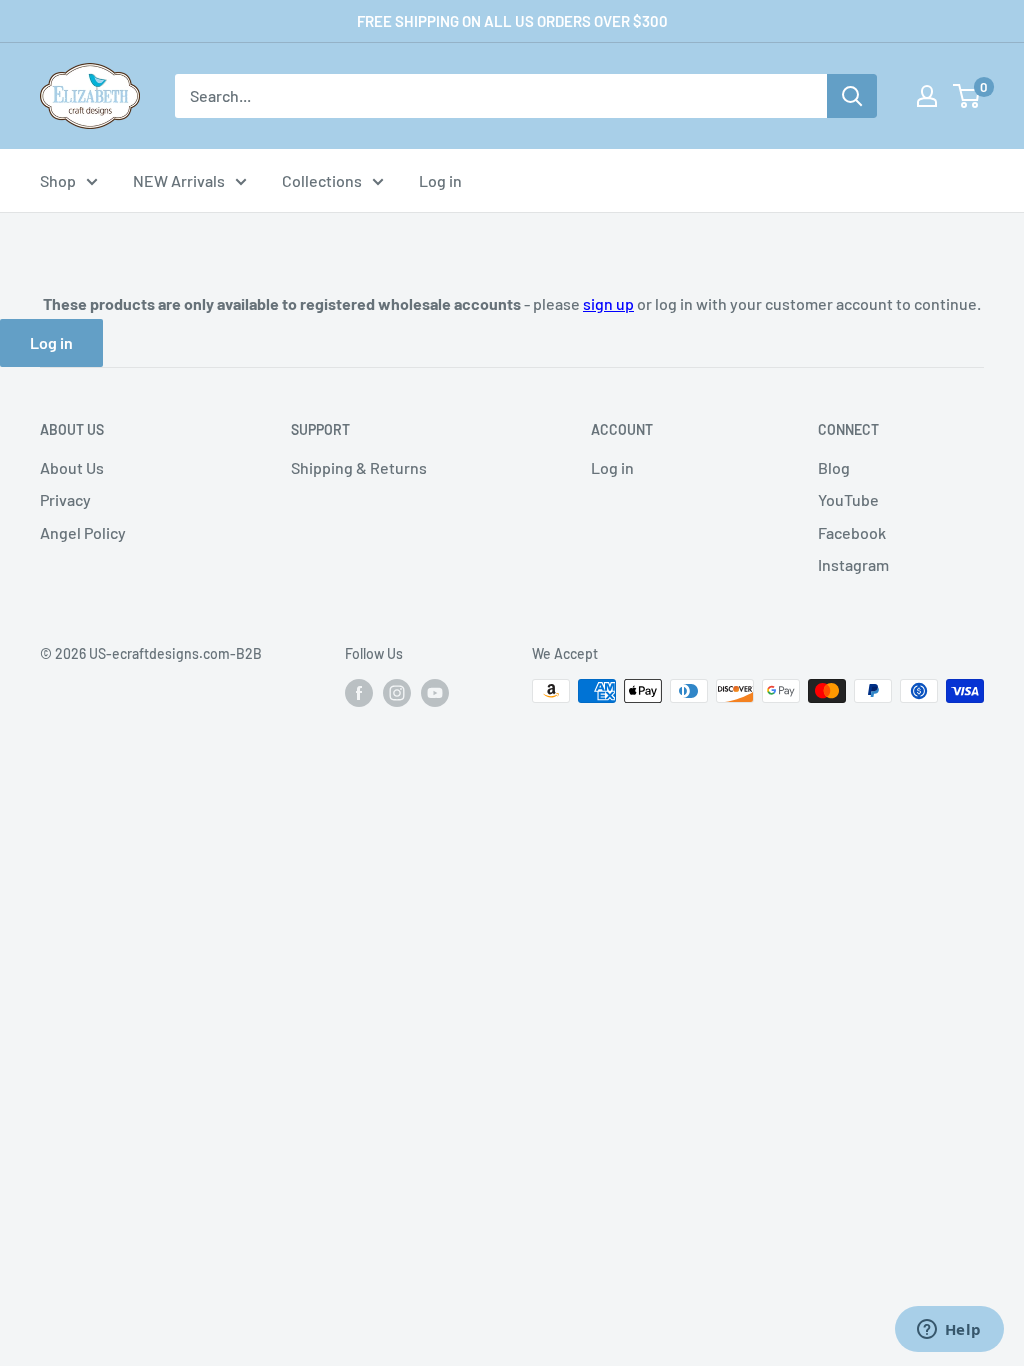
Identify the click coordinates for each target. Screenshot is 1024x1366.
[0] (967, 96)
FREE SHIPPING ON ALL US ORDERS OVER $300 (512, 21)
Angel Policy (83, 532)
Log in (440, 180)
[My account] (927, 96)
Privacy (65, 499)
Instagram (853, 564)
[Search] (852, 96)
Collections (322, 180)
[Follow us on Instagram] (397, 693)
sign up (608, 303)
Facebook (852, 532)
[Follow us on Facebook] (359, 693)
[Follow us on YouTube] (435, 693)
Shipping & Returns (359, 467)
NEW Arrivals (179, 180)
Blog (834, 467)
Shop (58, 180)
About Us (72, 467)
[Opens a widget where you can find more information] (949, 1331)
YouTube (848, 499)
